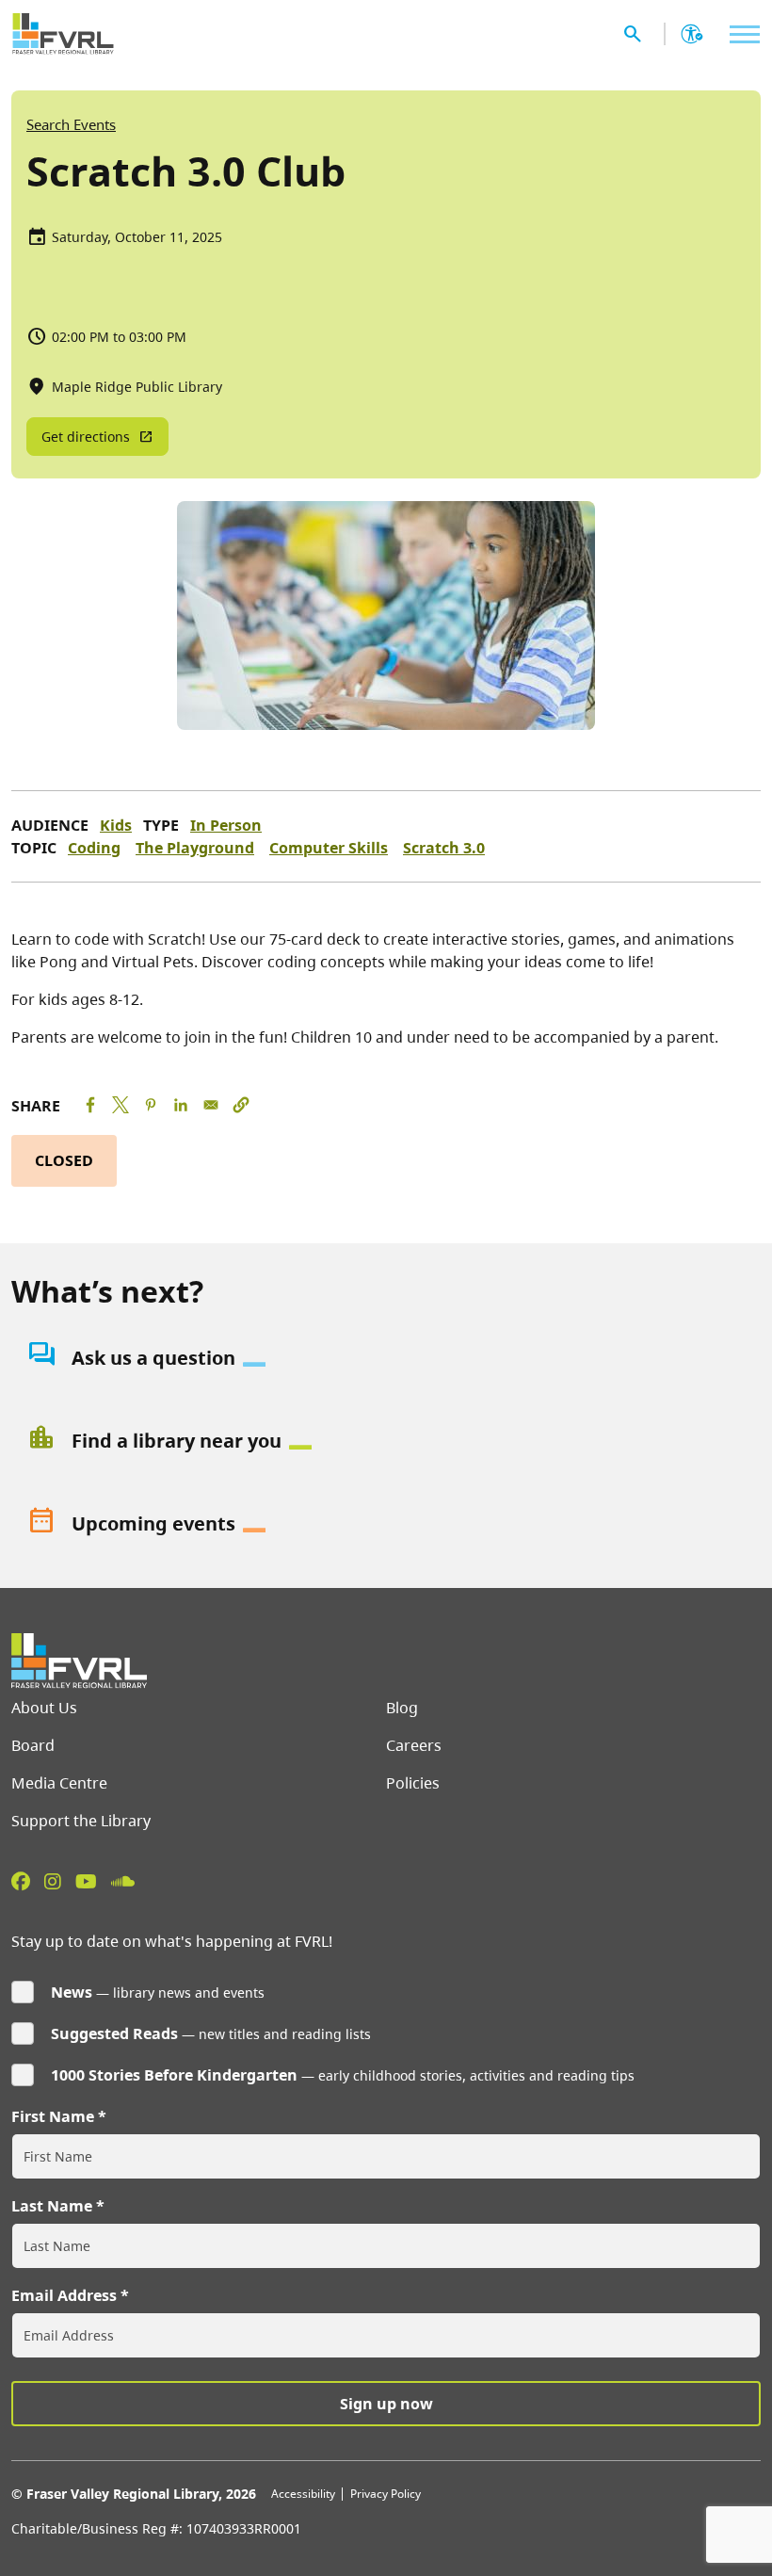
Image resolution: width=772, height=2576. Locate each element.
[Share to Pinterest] (151, 1105)
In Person (226, 825)
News (72, 1992)
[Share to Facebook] (90, 1105)
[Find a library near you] (386, 1441)
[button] (241, 1105)
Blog (402, 1708)
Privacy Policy (386, 2494)
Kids (116, 825)
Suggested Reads (114, 2033)
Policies (413, 1783)
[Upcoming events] (386, 1524)
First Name (53, 2116)
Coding (94, 848)
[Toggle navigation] (740, 34)
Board (33, 1745)
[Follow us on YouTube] (86, 1881)
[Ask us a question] (386, 1358)
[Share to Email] (211, 1105)
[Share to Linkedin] (181, 1105)
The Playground (195, 848)
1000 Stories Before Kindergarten (174, 2075)
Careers (414, 1745)
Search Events (71, 124)
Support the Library (81, 1821)
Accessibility (303, 2494)
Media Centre (59, 1783)
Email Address (64, 2295)
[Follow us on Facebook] (21, 1881)
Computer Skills (329, 848)
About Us (44, 1708)
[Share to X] (121, 1105)
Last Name (52, 2206)
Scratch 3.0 (444, 848)
